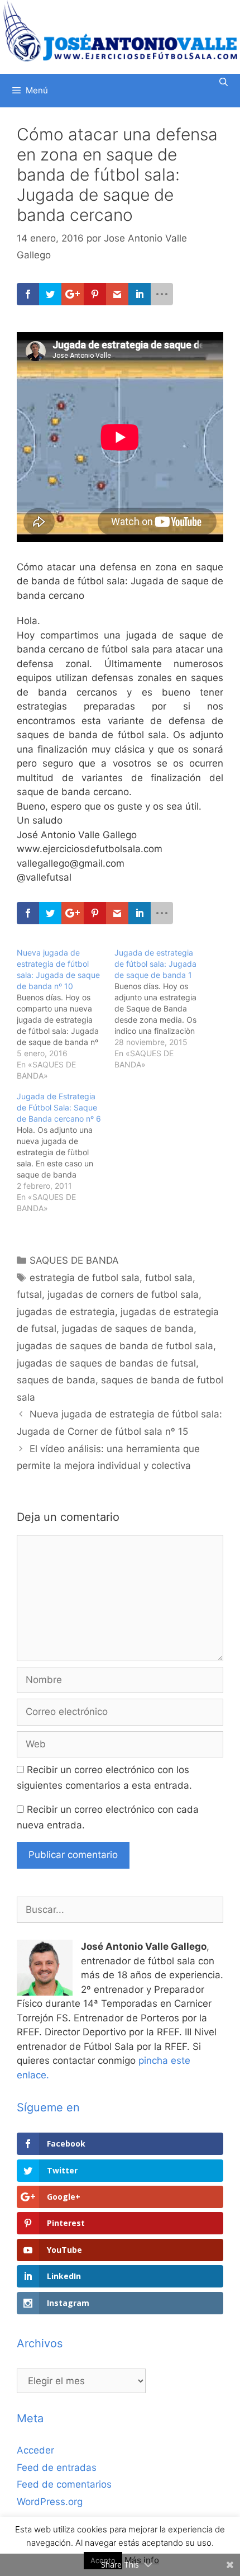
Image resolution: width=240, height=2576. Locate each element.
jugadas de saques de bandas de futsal (106, 1363)
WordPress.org (50, 2502)
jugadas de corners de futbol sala (123, 1294)
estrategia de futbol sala (85, 1278)
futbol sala (169, 1278)
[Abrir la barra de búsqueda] (224, 82)
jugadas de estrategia (66, 1312)
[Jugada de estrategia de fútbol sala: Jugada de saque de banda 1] (163, 1009)
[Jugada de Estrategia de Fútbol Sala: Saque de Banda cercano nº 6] (66, 1152)
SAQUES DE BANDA (74, 1260)
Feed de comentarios (64, 2484)
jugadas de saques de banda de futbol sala (115, 1346)
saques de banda (56, 1380)
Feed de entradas (57, 2468)
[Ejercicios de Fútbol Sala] (120, 31)
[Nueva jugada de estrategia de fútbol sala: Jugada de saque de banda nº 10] (66, 1014)
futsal (29, 1294)
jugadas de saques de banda (128, 1329)
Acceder (35, 2450)
